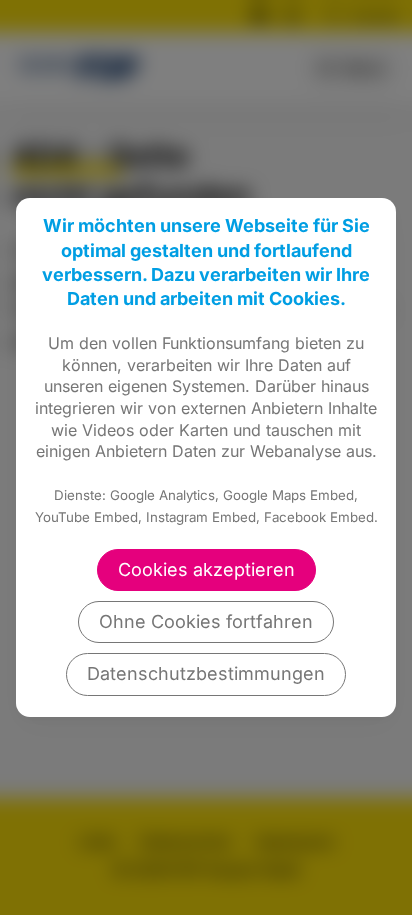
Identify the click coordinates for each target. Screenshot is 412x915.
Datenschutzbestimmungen (206, 673)
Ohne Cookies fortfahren (206, 621)
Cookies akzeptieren (206, 569)
